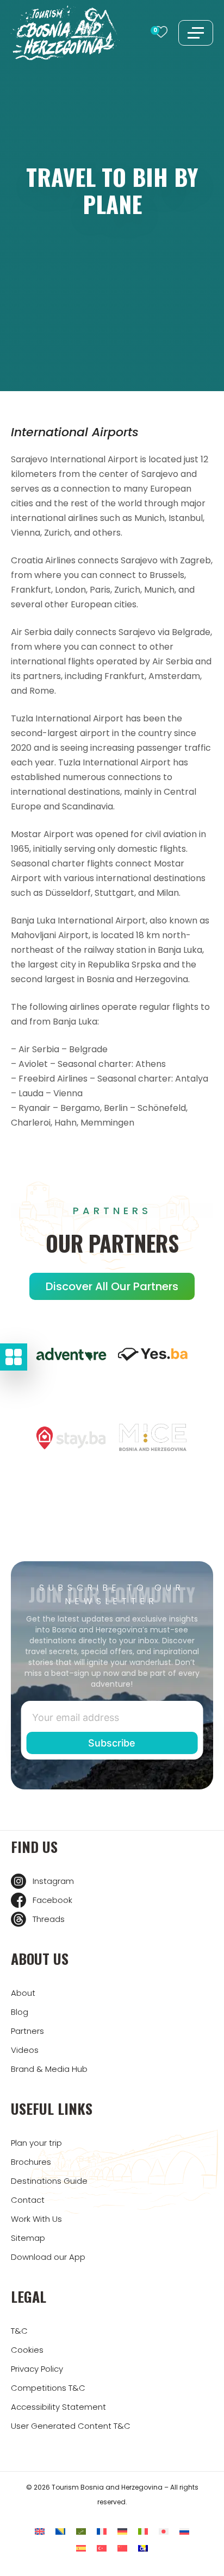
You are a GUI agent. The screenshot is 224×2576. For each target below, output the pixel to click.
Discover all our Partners (112, 1286)
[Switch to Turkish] (102, 2548)
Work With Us (36, 2219)
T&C (19, 2331)
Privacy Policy (37, 2369)
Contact (28, 2200)
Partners (27, 2031)
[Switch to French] (102, 2531)
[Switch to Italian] (143, 2531)
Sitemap (28, 2238)
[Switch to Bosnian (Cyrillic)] (143, 2548)
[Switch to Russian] (184, 2531)
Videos (25, 2050)
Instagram (53, 1881)
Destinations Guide (49, 2181)
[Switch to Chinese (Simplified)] (122, 2548)
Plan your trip (36, 2143)
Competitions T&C (48, 2388)
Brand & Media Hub (49, 2069)
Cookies (27, 2350)
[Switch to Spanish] (81, 2548)
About (23, 1993)
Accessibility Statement (58, 2407)
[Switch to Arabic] (81, 2531)
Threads (49, 1919)
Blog (20, 2012)
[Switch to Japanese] (164, 2531)
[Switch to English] (40, 2531)
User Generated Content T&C (71, 2426)
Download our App (48, 2257)
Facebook (52, 1900)
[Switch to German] (122, 2531)
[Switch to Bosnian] (60, 2531)
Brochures (31, 2162)
